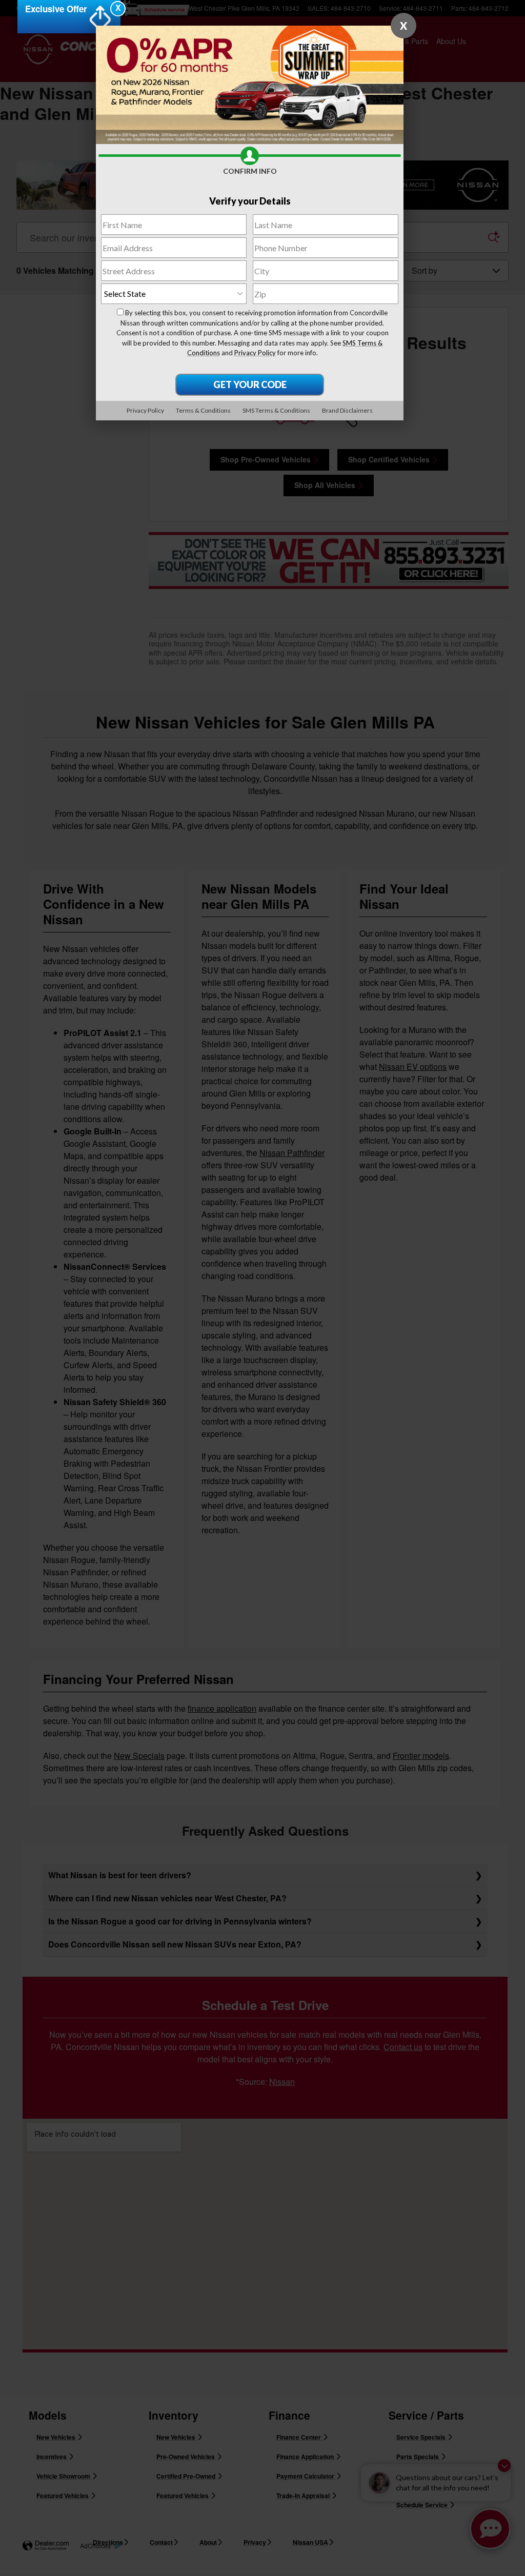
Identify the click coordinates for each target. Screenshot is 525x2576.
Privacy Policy (255, 353)
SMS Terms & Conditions (276, 410)
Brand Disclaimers (347, 410)
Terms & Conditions (203, 410)
